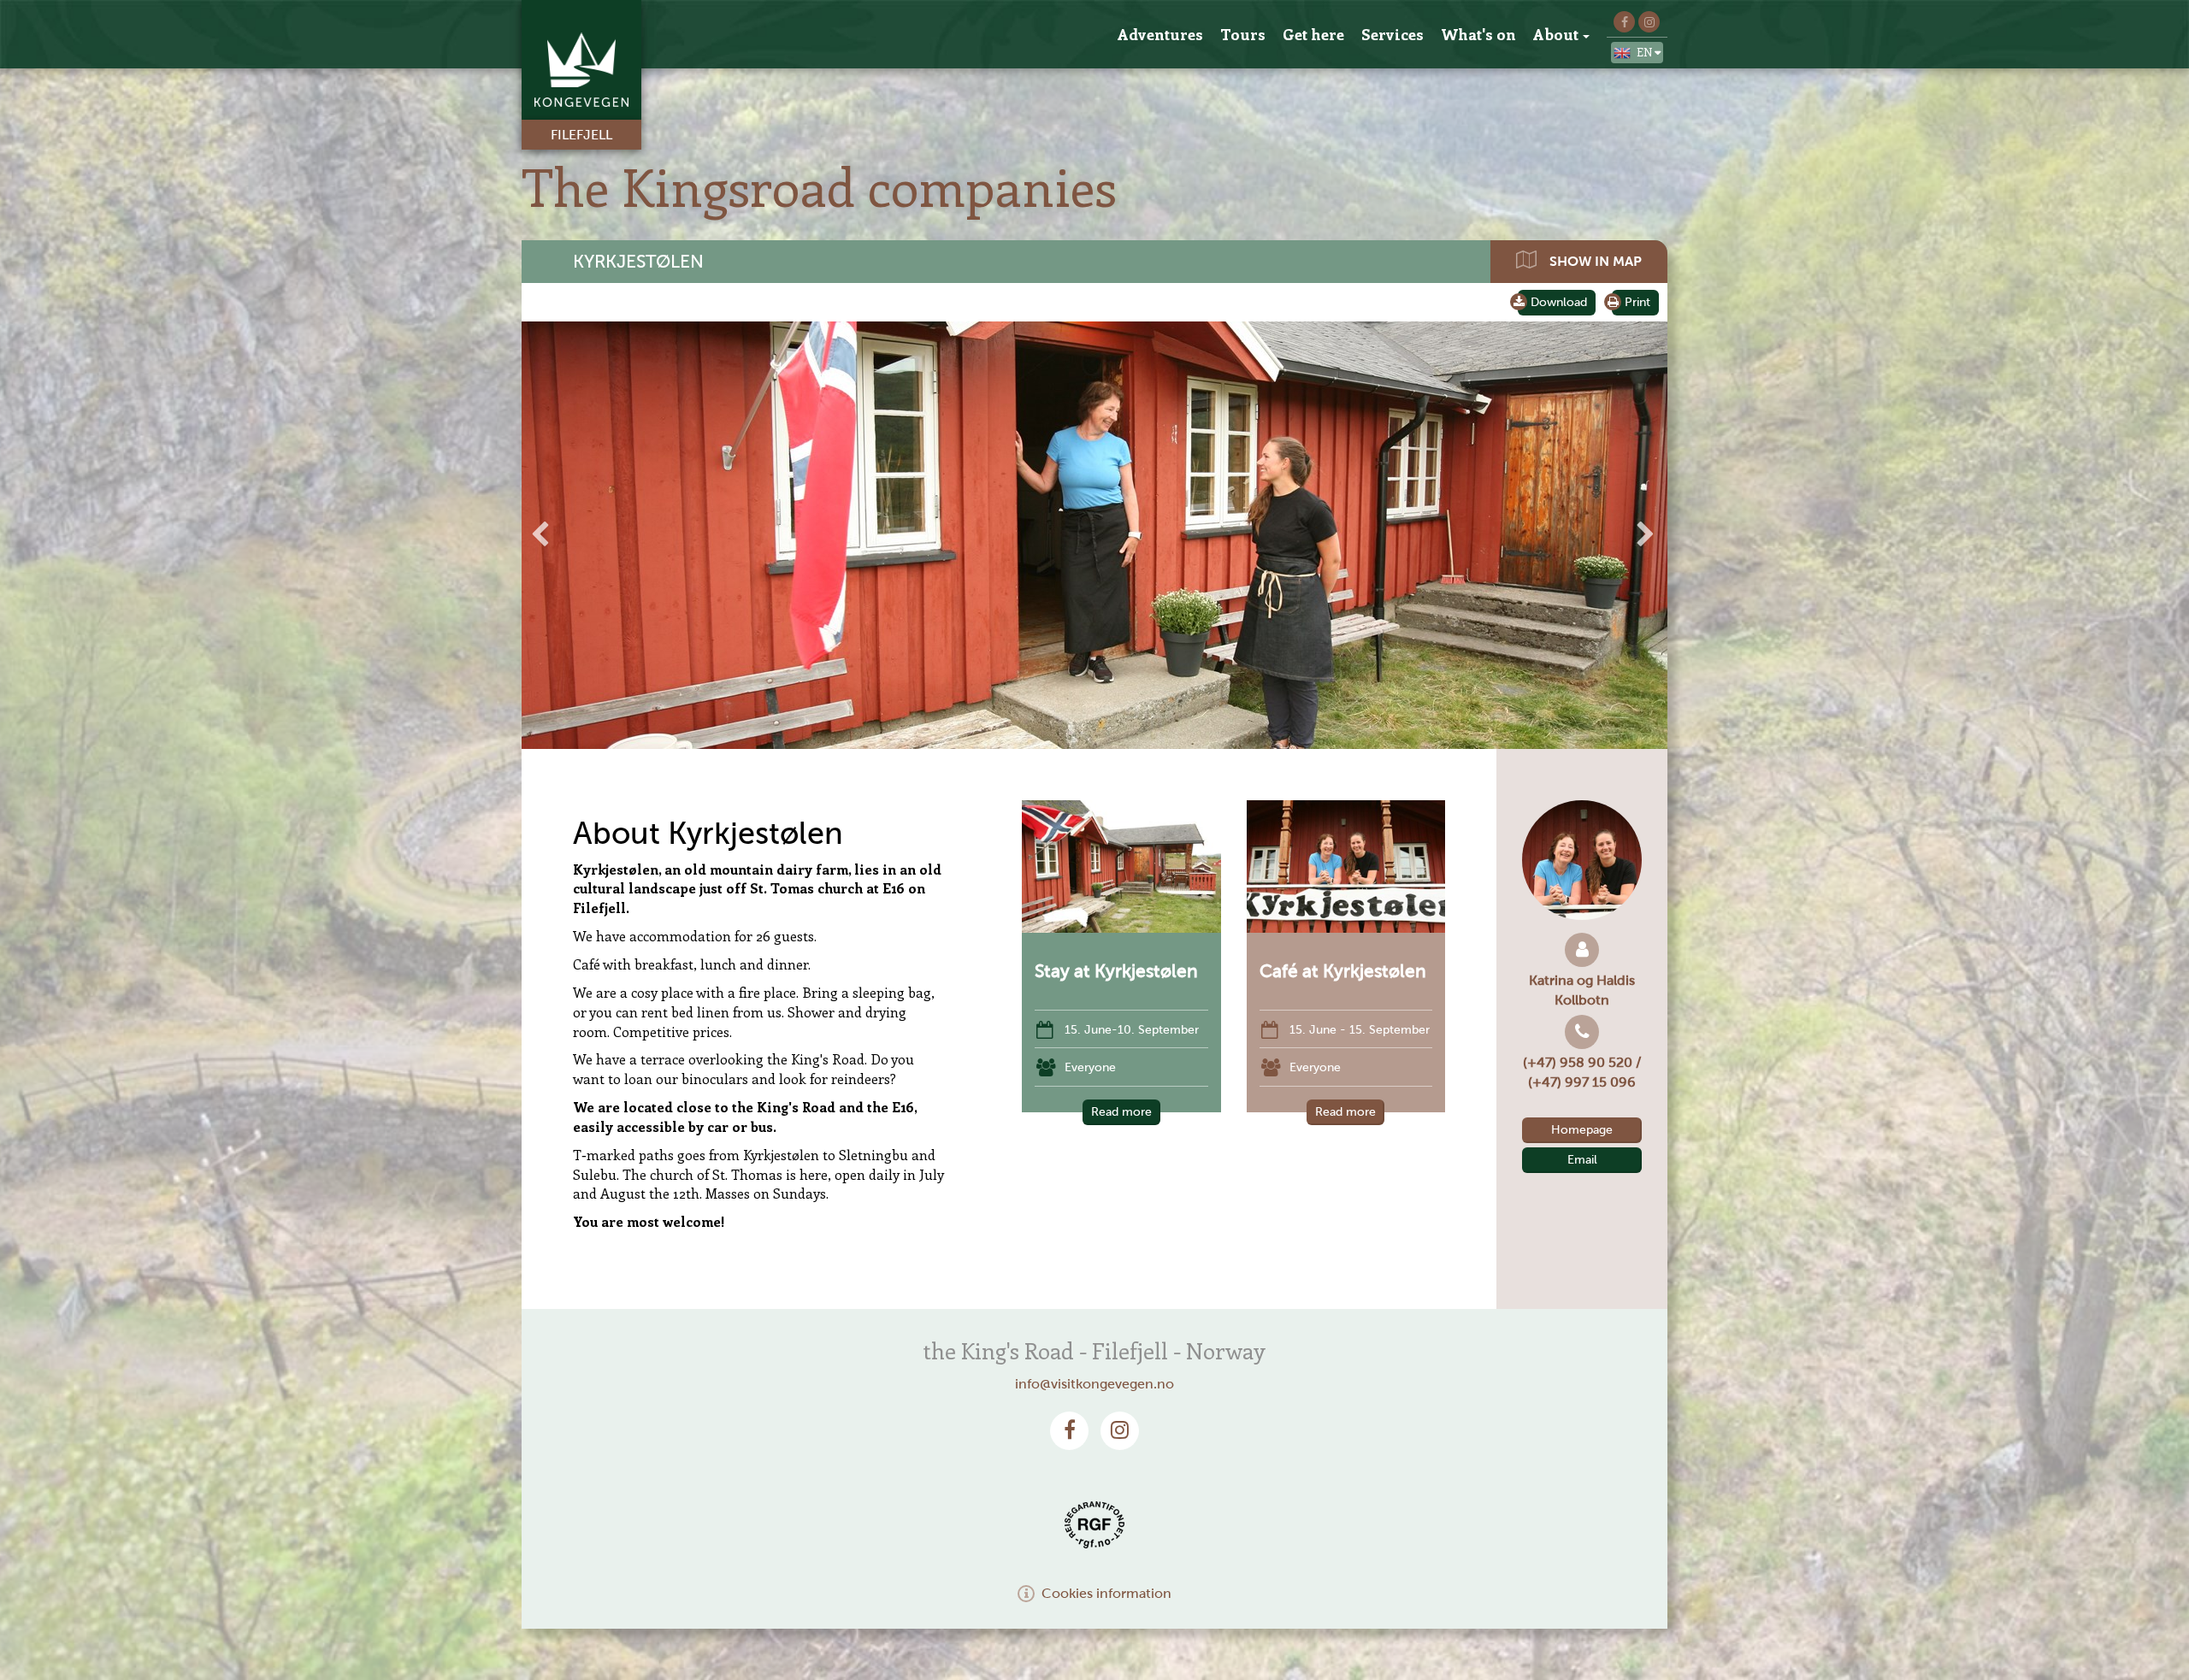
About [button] (1556, 34)
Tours (1243, 34)
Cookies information (1106, 1593)
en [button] (1646, 52)
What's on (1478, 34)
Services (1392, 34)
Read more (1121, 1112)
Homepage (1582, 1130)
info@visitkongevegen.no (1094, 1384)
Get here (1313, 34)
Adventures (1160, 34)
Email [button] (1582, 1160)
